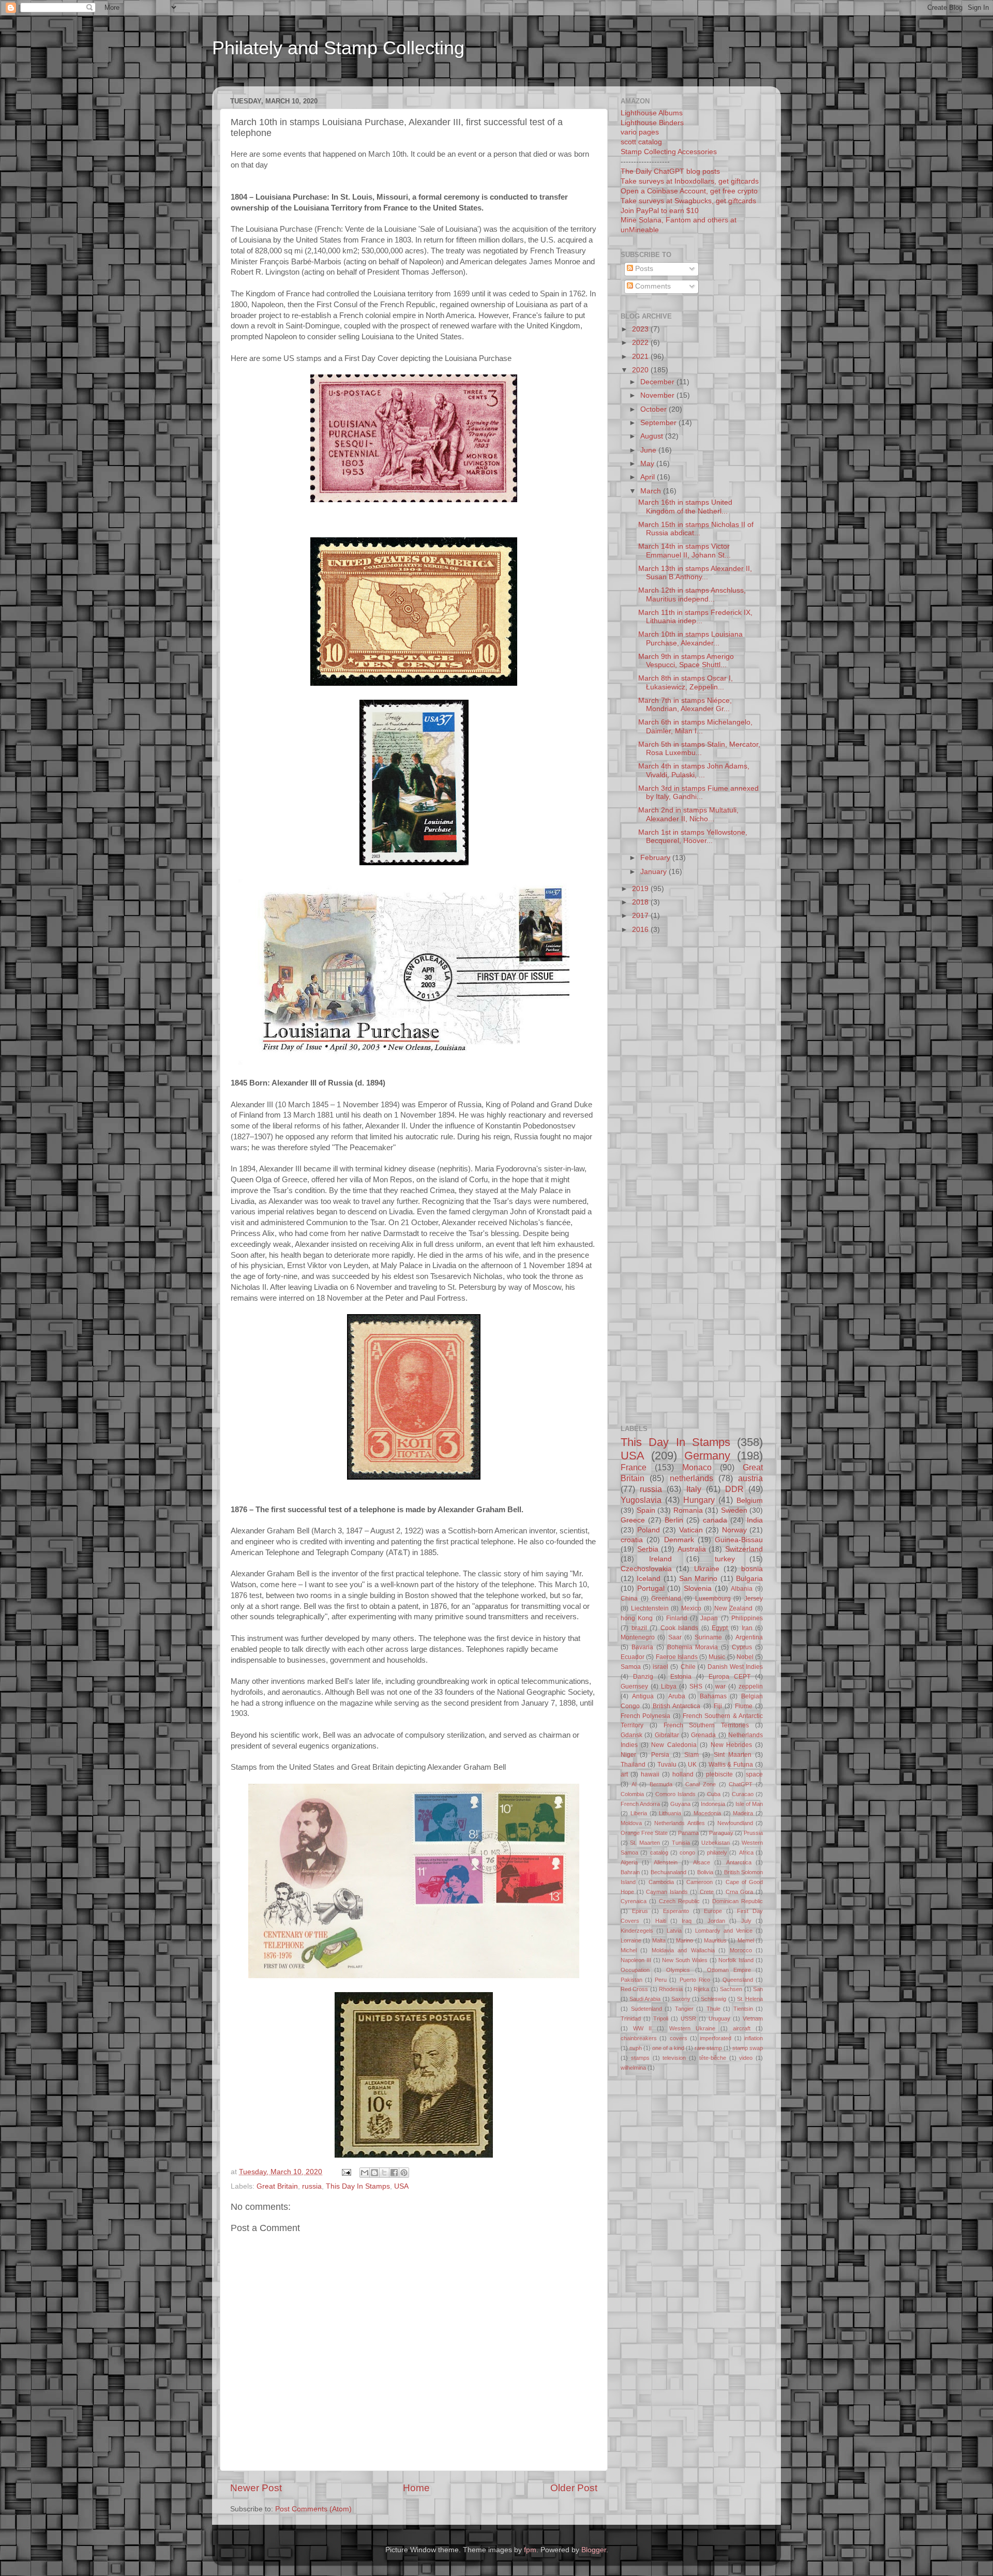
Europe (713, 1911)
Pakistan (631, 1980)
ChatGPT (741, 1784)
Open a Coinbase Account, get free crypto (689, 191)
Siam (691, 1755)
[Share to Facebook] (394, 2173)
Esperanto (676, 1911)
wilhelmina (633, 2068)
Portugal (651, 1588)
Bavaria (642, 1647)
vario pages (640, 132)
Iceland (649, 1579)
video (746, 2058)
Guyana (680, 1804)
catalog (659, 1852)
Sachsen (731, 1989)
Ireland (660, 1559)
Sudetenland (646, 2009)
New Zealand (734, 1608)
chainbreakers (639, 2038)
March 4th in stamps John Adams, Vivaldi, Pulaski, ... (694, 770)
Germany (707, 1456)
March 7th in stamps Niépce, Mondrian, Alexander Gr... (685, 705)
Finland (677, 1618)
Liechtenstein (650, 1608)
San (758, 1989)
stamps (640, 2058)
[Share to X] (384, 2173)
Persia (660, 1755)
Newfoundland (735, 1823)
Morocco (741, 1950)
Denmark (679, 1540)
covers (679, 2038)
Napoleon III (636, 1960)
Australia (692, 1549)
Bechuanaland (668, 1872)
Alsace (702, 1862)
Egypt (720, 1628)
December (658, 382)
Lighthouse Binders (652, 123)
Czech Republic (679, 1901)
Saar (675, 1637)
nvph (636, 2048)
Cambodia (661, 1882)
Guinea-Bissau (739, 1540)
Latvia (674, 1931)
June (649, 450)
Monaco (697, 1467)
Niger (628, 1755)
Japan (709, 1618)
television (674, 2058)
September (659, 423)
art (624, 1774)
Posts (643, 269)
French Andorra (640, 1804)
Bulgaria (749, 1579)
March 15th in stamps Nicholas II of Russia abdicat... (696, 529)
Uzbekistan (716, 1843)
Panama (688, 1833)
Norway (734, 1530)
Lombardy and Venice (724, 1931)
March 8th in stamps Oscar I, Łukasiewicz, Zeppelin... (686, 682)
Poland (649, 1530)
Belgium (750, 1501)
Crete (707, 1892)
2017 (641, 916)
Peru (661, 1980)
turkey (725, 1559)
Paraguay (721, 1833)
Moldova (631, 1823)
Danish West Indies (735, 1667)
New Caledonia (674, 1745)
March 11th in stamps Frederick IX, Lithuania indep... (695, 617)
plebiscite (719, 1774)
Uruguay (719, 2018)
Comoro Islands (675, 1794)
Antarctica (739, 1862)
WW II (642, 2028)
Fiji (718, 1706)
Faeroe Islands (677, 1657)
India (755, 1520)
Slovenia (698, 1588)
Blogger (594, 2550)
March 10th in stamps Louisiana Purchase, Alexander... (690, 638)
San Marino (698, 1579)
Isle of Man (749, 1804)
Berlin (674, 1520)
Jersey (754, 1599)
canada (715, 1520)
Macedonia (707, 1813)
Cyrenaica (634, 1901)
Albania (742, 1589)
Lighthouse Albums (652, 113)
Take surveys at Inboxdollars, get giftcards (690, 181)
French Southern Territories (706, 1725)
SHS (696, 1686)
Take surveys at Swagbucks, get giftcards (688, 201)
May (648, 464)
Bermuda (661, 1784)
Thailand (633, 1765)
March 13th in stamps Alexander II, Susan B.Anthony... (695, 573)
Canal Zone (701, 1784)
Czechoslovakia (646, 1569)
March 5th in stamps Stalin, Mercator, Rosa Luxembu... (699, 749)
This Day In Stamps (358, 2186)
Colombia (632, 1794)
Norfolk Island (736, 1960)
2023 (641, 329)
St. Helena (750, 1999)
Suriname (708, 1637)
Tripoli (661, 2018)
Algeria (629, 1862)
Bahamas (713, 1696)
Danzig (643, 1677)
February (656, 858)
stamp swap (748, 2048)
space (754, 1774)
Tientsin (743, 2009)
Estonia (681, 1677)
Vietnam (753, 2018)
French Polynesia (645, 1716)
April (649, 477)
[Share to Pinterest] (404, 2173)
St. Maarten (645, 1843)
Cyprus (742, 1647)
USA (401, 2186)
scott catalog (641, 142)
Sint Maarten (733, 1755)
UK (692, 1765)
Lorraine (631, 1940)
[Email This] (365, 2173)
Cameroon (699, 1882)
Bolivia (705, 1872)
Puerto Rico (695, 1980)
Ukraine (707, 1569)
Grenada (703, 1735)
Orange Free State (644, 1833)
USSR (688, 2018)
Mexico (691, 1608)
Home (416, 2488)
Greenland (666, 1599)
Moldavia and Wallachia (683, 1950)
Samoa (631, 1667)
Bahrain (630, 1872)
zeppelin (751, 1686)
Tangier (684, 2009)
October (655, 409)
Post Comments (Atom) (313, 2509)
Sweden (734, 1510)
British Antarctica (676, 1706)
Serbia (648, 1549)
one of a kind (668, 2048)
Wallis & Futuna (731, 1765)
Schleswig (713, 1999)
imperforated (716, 2038)
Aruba (677, 1696)
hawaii (650, 1774)
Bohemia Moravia (693, 1647)
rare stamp (708, 2048)
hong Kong (637, 1618)
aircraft (742, 2028)
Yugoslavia (641, 1500)
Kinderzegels (637, 1931)
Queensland (738, 1980)
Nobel (745, 1657)
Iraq (687, 1921)
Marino (684, 1940)
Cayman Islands (667, 1892)
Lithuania (670, 1813)
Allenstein (666, 1862)
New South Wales (685, 1960)
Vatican (691, 1530)
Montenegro (638, 1637)
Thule (713, 2009)
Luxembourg (713, 1599)
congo (687, 1852)
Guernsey (634, 1686)
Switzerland (744, 1549)
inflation (754, 2038)
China (629, 1599)
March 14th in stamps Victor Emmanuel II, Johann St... (684, 551)
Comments (652, 286)
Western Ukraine (692, 2028)
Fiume (744, 1706)
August (653, 436)
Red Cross (634, 1989)
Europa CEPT (729, 1677)
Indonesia (713, 1804)
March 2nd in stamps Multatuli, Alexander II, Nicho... (688, 814)
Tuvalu (667, 1765)
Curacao (743, 1794)
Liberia (639, 1813)
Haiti (661, 1921)
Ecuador (633, 1657)
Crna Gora (740, 1892)
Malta (659, 1940)
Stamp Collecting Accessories (669, 152)
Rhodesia (671, 1989)
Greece (633, 1520)
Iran (747, 1628)
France (634, 1467)
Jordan (716, 1921)
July (746, 1921)
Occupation (635, 1970)
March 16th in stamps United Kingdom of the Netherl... (685, 507)
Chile (688, 1667)
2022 (641, 343)
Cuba (714, 1794)
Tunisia (681, 1843)
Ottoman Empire (729, 1970)
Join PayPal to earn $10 (660, 211)
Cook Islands (680, 1628)
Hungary (699, 1500)
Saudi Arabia (645, 1999)
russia (312, 2186)
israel (660, 1667)
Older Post (574, 2488)
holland (683, 1774)
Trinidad (631, 2018)
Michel (629, 1950)
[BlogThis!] (374, 2173)
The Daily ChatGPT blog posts (670, 171)
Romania (688, 1510)
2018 (641, 902)
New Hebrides (732, 1745)
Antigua (643, 1696)
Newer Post (256, 2488)
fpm (530, 2550)
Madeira (743, 1813)
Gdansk (631, 1735)
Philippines (747, 1618)
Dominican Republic (738, 1901)
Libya (669, 1686)
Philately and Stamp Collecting (338, 48)
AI (634, 1784)
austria (750, 1478)
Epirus (640, 1911)
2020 (641, 370)
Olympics (678, 1970)
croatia (632, 1540)
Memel (746, 1940)
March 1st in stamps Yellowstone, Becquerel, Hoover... (693, 837)
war (720, 1686)
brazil (639, 1628)
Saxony (681, 1999)
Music (717, 1657)
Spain (646, 1510)
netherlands (691, 1478)
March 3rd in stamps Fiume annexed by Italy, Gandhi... (698, 793)
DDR (734, 1489)
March (652, 491)
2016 (641, 930)
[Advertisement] (411, 79)
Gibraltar (667, 1735)
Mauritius (715, 1940)
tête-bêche (713, 2058)
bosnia (752, 1569)
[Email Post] (346, 2172)
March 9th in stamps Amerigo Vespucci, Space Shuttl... (686, 661)
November (658, 395)
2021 (641, 357)
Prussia (753, 1833)
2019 (641, 889)
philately (717, 1852)
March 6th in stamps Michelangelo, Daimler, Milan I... (695, 726)
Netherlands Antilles (679, 1823)
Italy (694, 1489)
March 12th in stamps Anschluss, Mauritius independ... (692, 594)
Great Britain (277, 2186)
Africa (746, 1852)
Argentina (749, 1637)
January (655, 872)
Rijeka (701, 1989)
